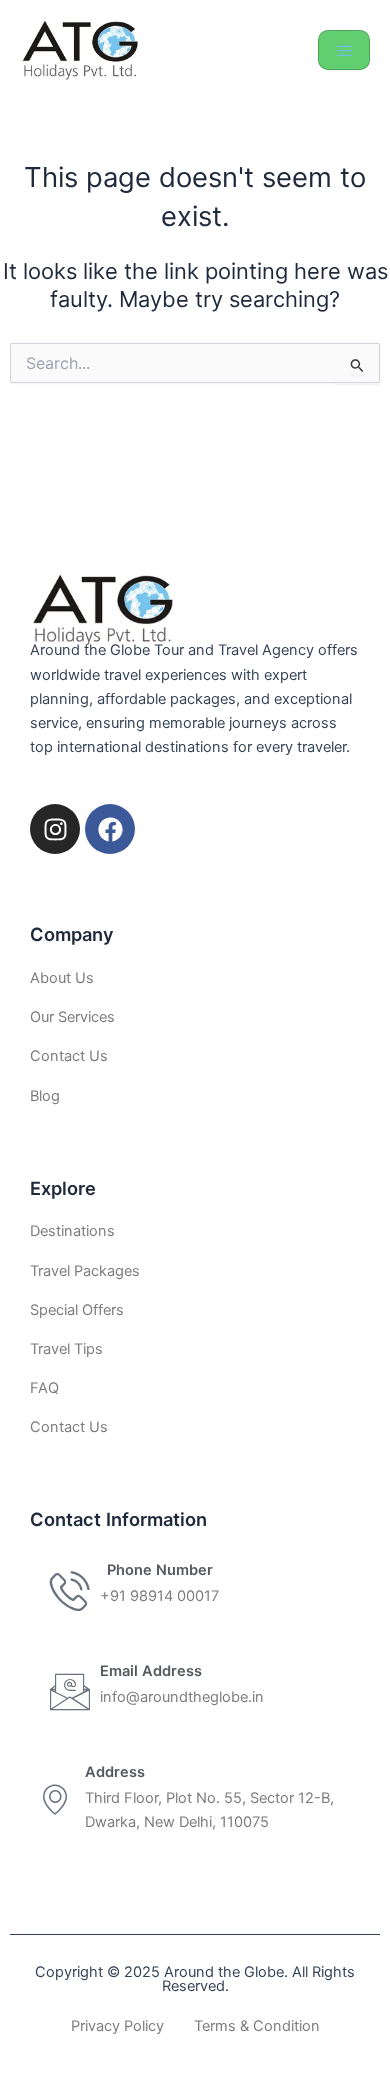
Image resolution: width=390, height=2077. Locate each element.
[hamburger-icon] (344, 50)
